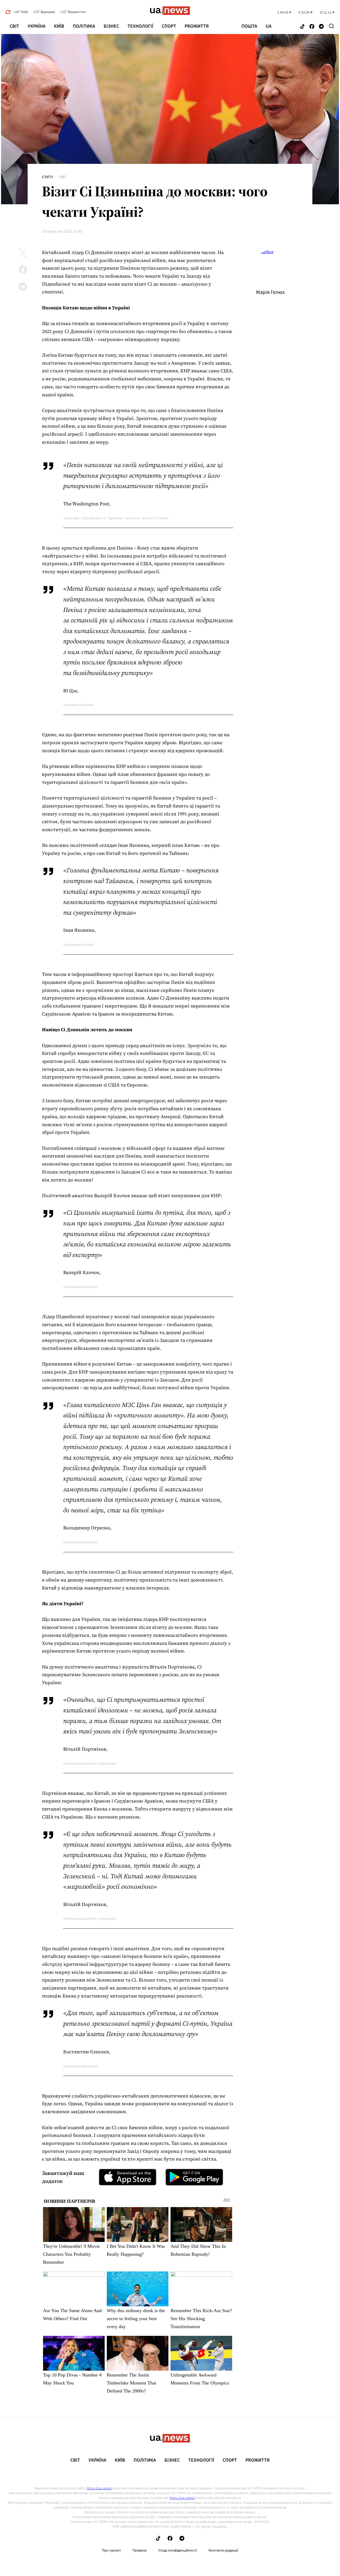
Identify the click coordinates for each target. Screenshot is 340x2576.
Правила (140, 2550)
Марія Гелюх (270, 292)
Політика (84, 26)
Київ (59, 26)
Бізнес (111, 26)
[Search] (331, 26)
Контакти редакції (223, 2550)
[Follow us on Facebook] (312, 27)
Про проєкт (111, 2550)
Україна (37, 26)
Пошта (249, 26)
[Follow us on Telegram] (321, 27)
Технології (140, 26)
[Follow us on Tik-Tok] (302, 27)
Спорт (169, 26)
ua (269, 26)
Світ (14, 26)
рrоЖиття (197, 26)
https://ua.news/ (99, 2488)
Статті (48, 177)
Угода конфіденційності (178, 2550)
